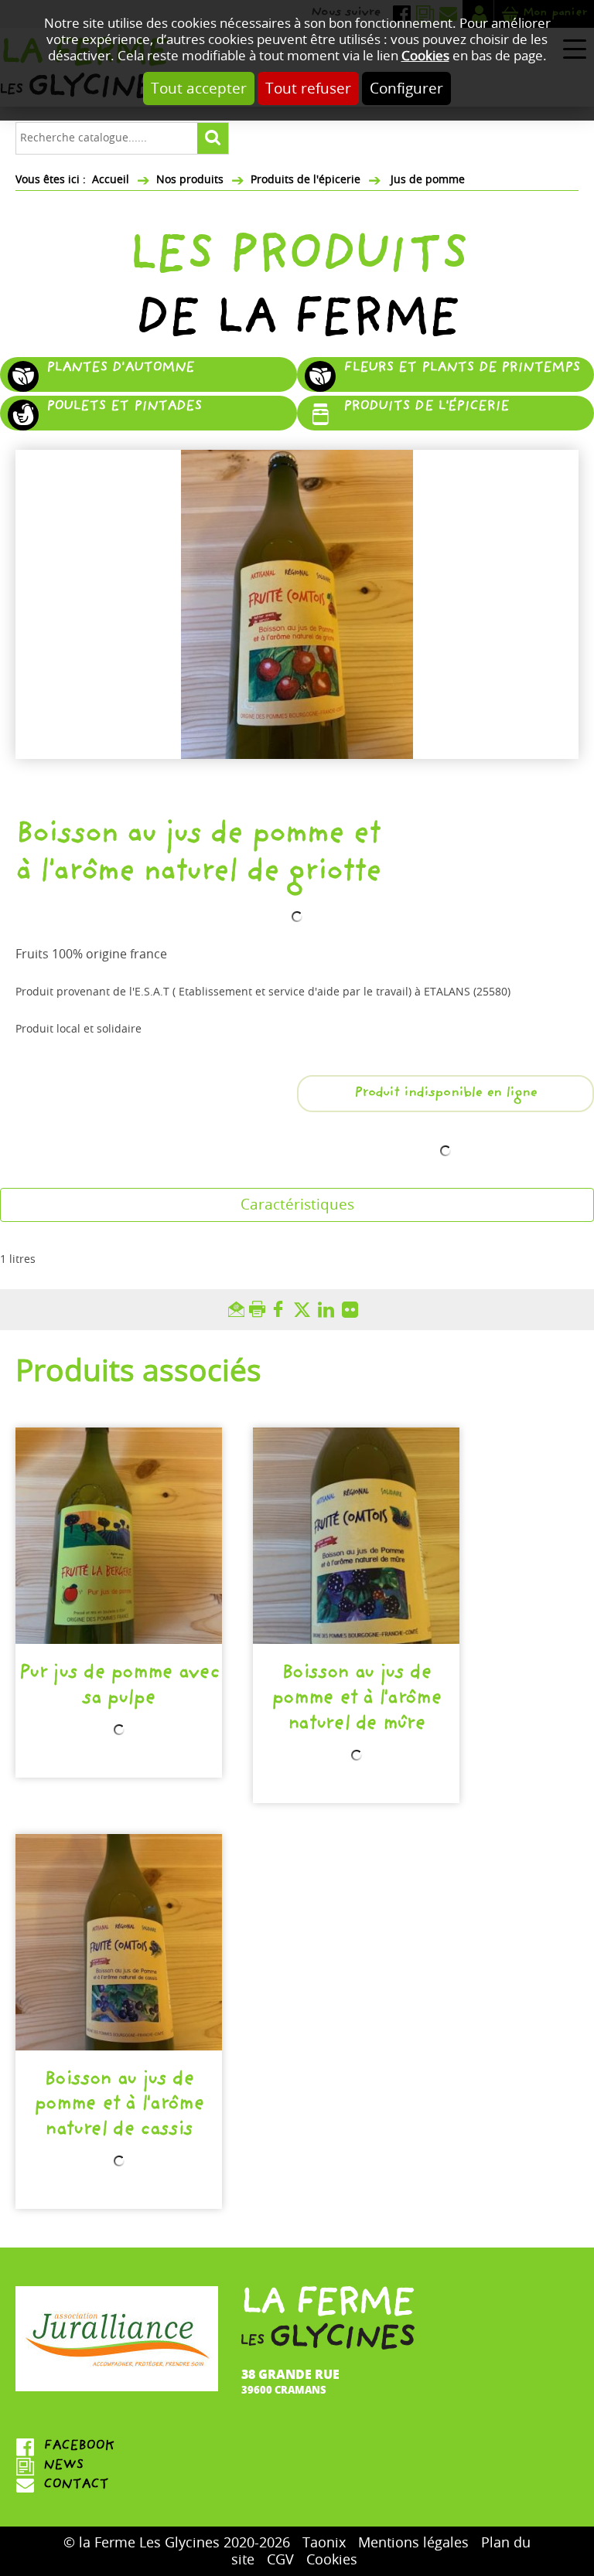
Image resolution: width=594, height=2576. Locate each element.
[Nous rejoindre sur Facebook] (119, 2447)
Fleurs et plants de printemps (462, 369)
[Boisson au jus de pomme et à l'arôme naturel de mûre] (356, 1536)
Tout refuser (308, 88)
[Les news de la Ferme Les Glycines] (119, 2467)
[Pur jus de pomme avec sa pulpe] (119, 1536)
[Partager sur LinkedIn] (330, 1310)
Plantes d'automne (120, 369)
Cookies (425, 56)
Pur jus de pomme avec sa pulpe (119, 1687)
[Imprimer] (259, 1310)
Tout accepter (199, 88)
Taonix (324, 2543)
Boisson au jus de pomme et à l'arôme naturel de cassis (119, 2106)
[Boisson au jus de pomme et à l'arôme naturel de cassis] (119, 1942)
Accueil (111, 180)
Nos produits (190, 180)
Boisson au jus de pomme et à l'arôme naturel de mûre (357, 1699)
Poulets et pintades (124, 408)
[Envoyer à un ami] (239, 1310)
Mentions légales (413, 2543)
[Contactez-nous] (119, 2486)
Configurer (406, 88)
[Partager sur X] (306, 1310)
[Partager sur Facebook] (282, 1310)
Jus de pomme (426, 180)
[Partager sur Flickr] (354, 1310)
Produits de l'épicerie (306, 180)
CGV (280, 2560)
